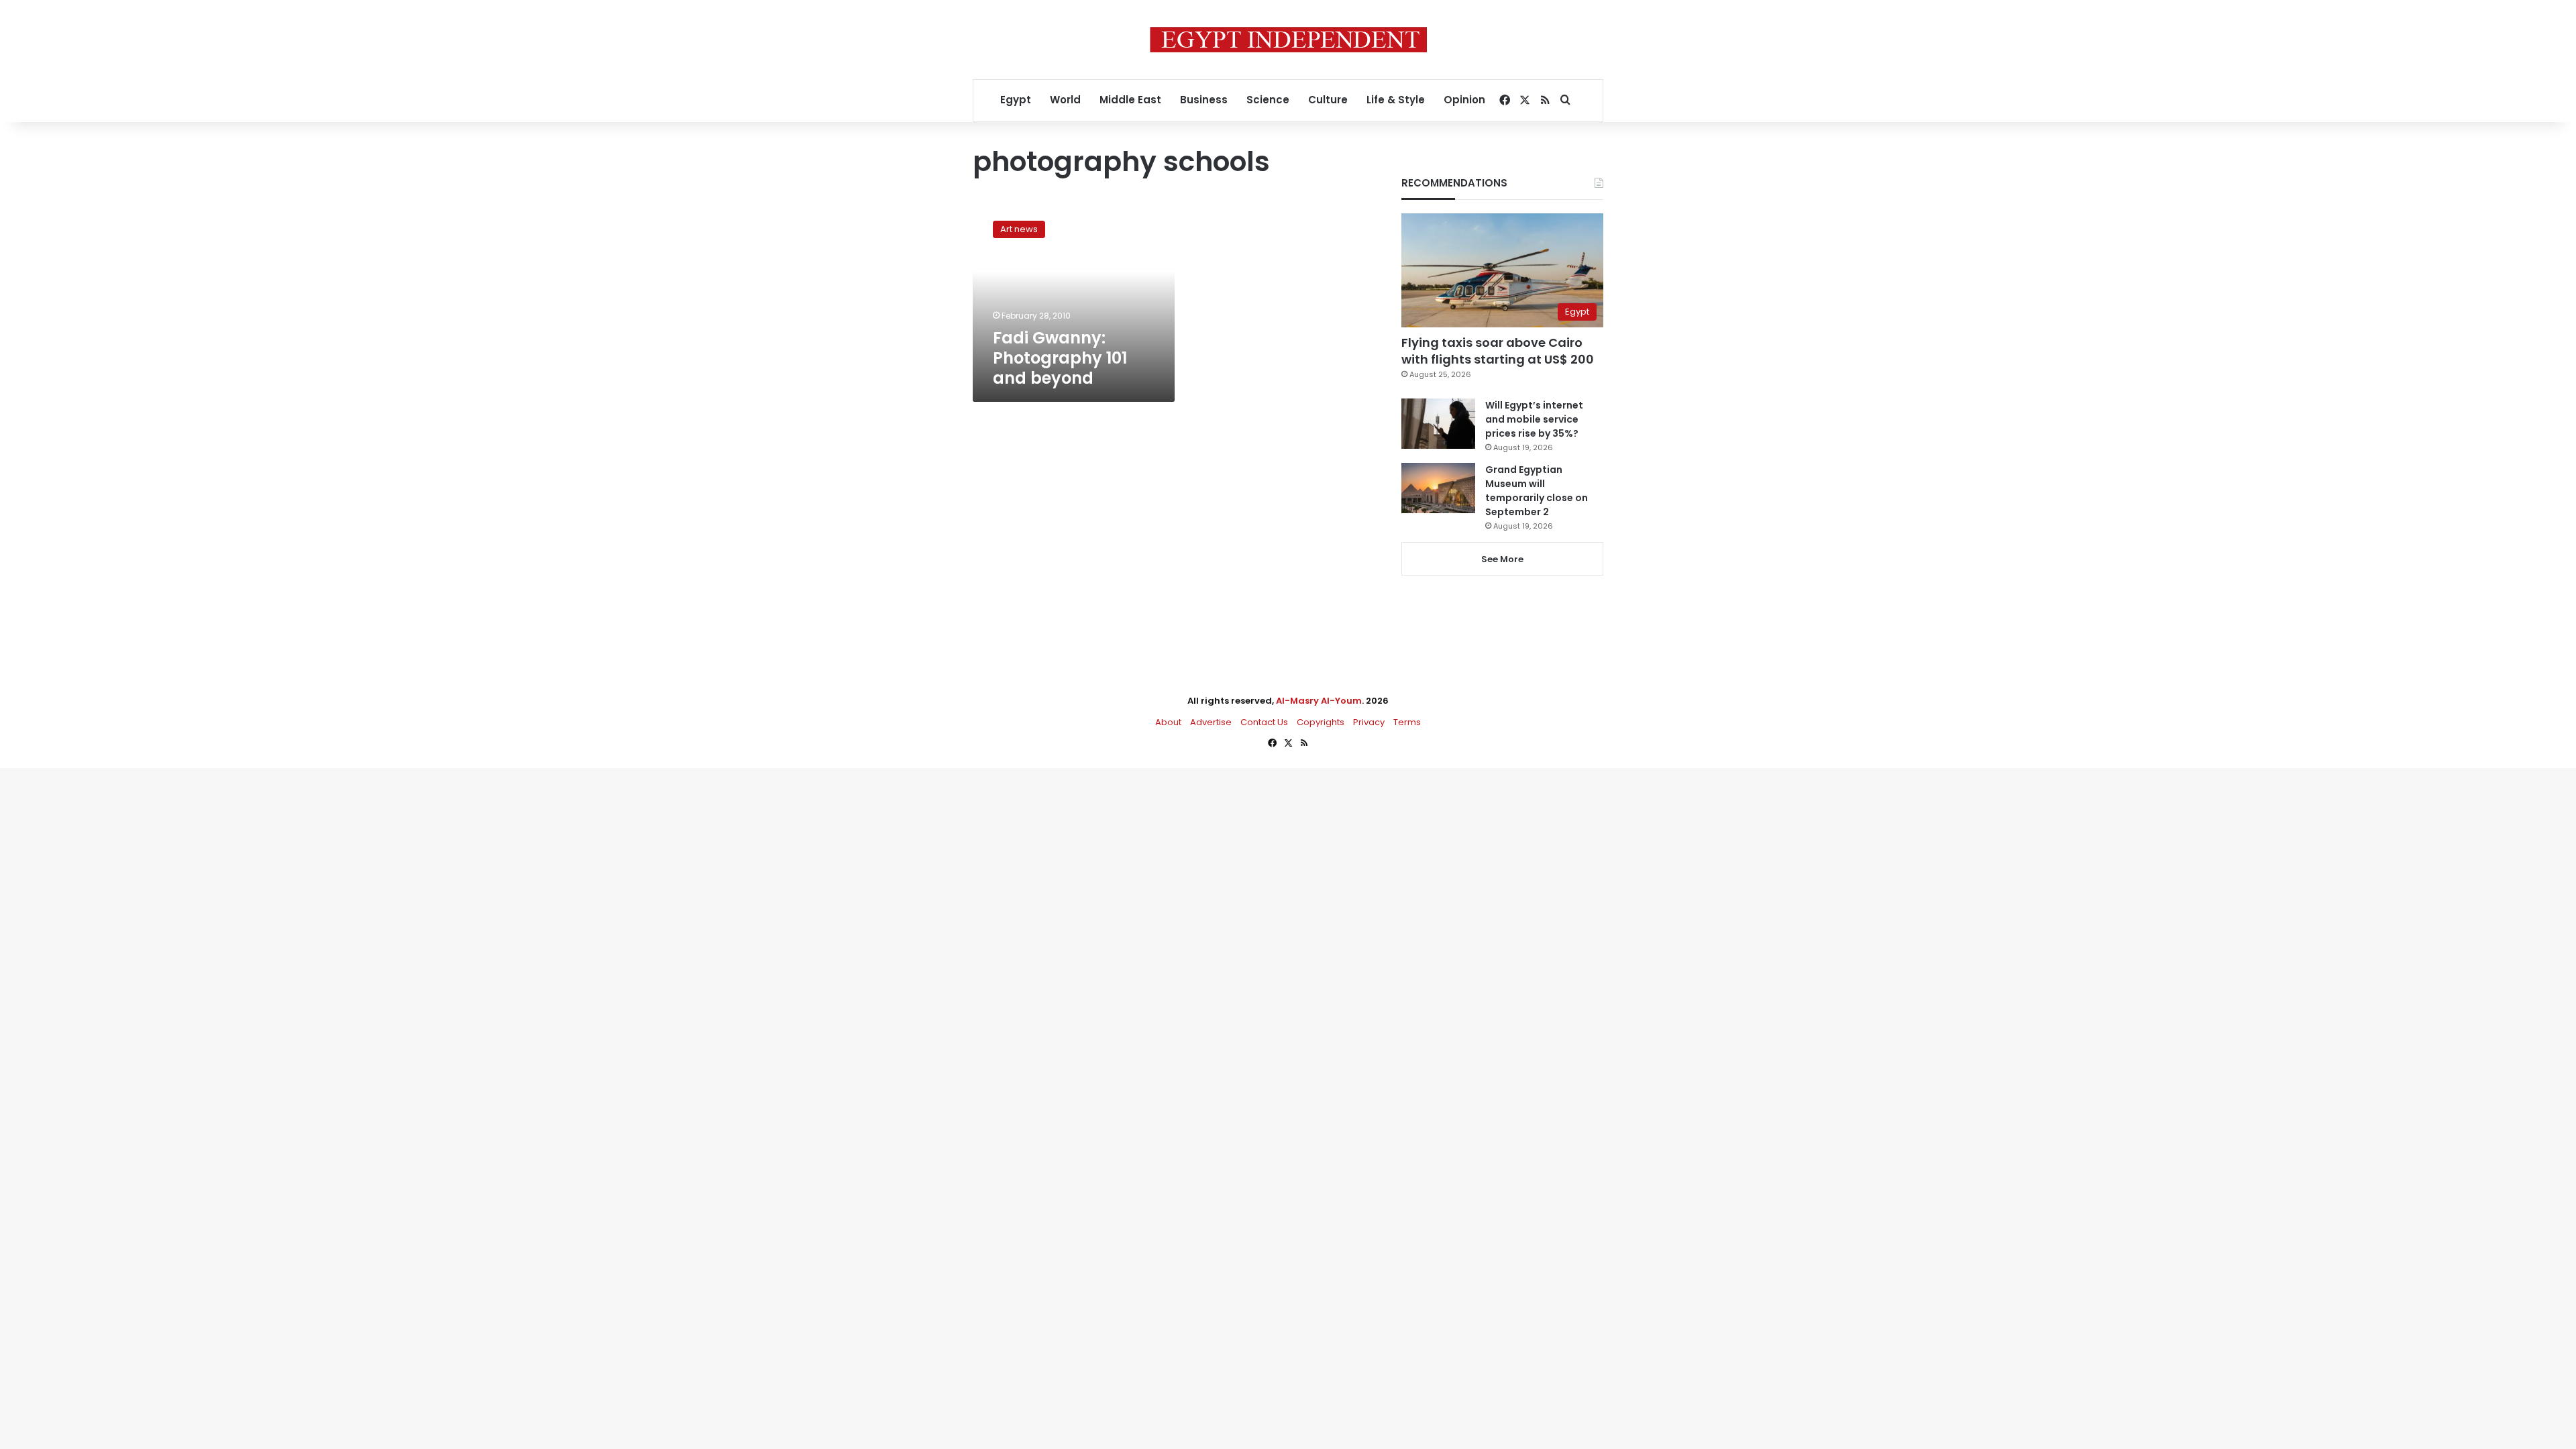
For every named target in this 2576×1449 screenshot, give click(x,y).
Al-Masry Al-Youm (1319, 701)
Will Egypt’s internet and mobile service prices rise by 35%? (1534, 419)
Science (1268, 100)
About (1168, 722)
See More (1502, 559)
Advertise (1211, 722)
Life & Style (1396, 100)
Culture (1328, 100)
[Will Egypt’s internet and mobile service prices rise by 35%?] (1438, 424)
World (1065, 100)
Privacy (1369, 722)
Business (1204, 100)
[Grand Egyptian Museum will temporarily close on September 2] (1438, 488)
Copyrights (1321, 722)
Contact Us (1264, 722)
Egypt (1016, 100)
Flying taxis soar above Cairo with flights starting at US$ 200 (1498, 351)
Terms (1407, 722)
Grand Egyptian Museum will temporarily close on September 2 (1537, 491)
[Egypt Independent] (1288, 40)
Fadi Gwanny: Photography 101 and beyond (1060, 358)
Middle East (1130, 100)
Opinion (1464, 100)
